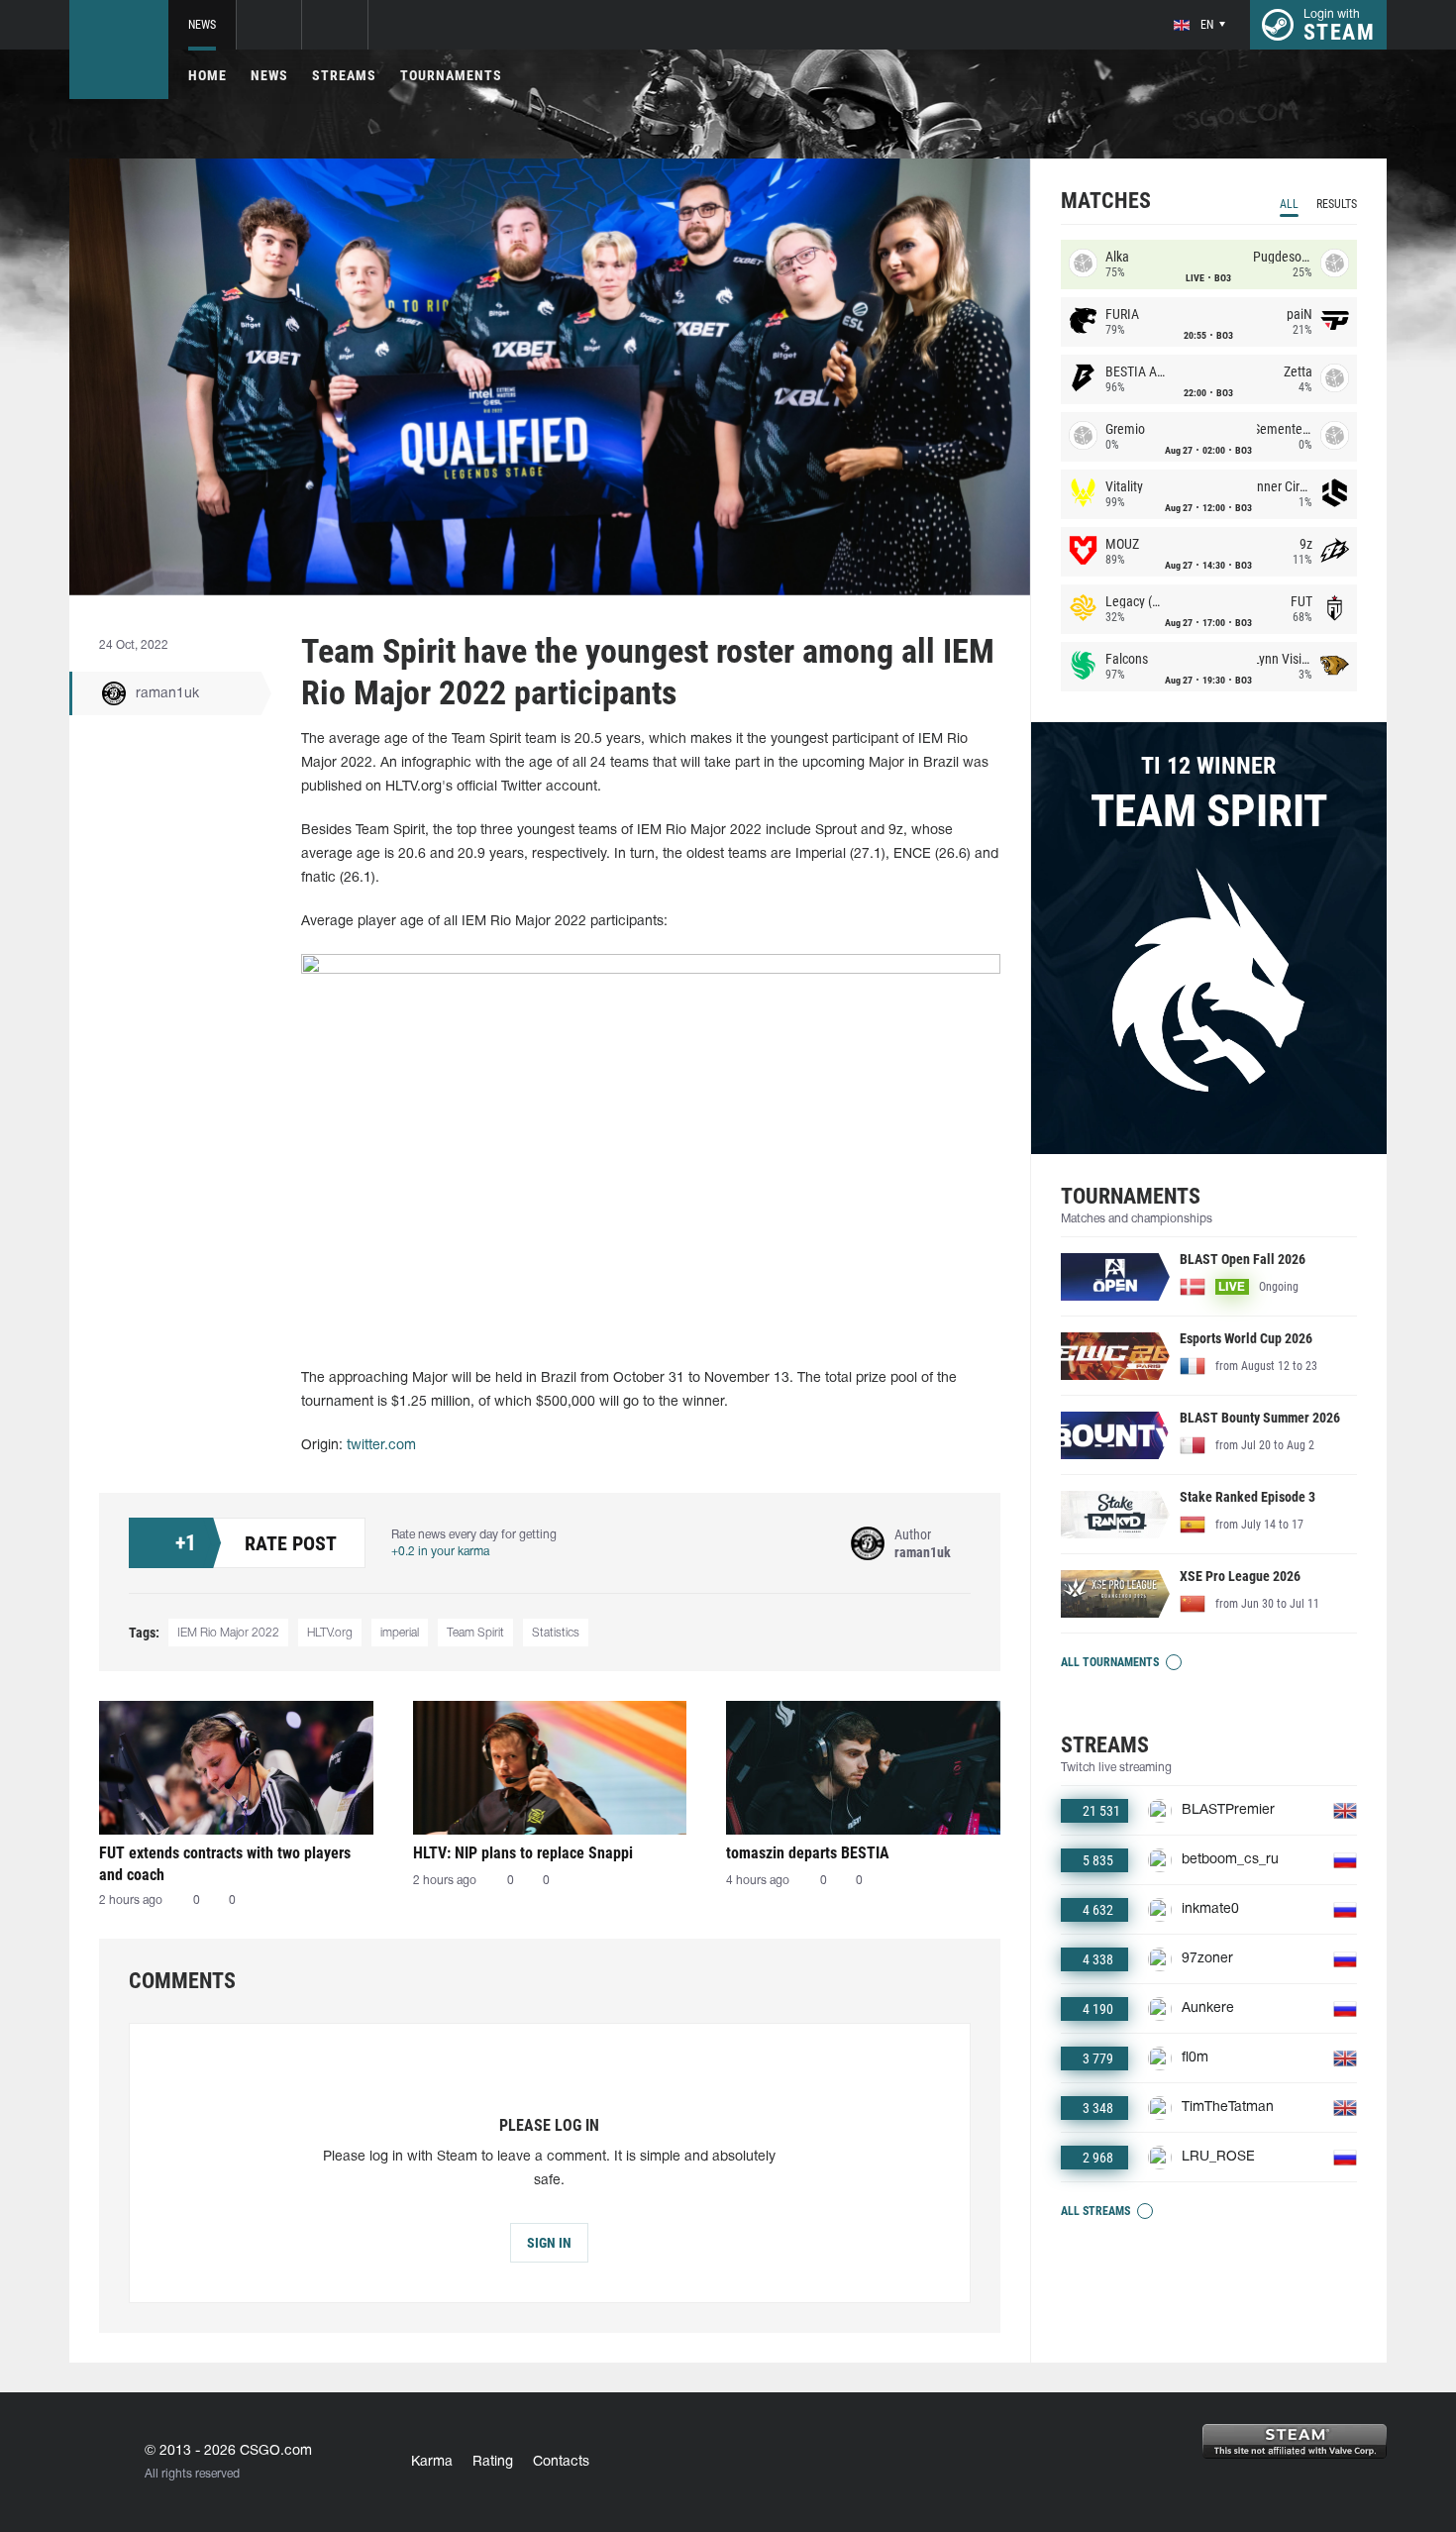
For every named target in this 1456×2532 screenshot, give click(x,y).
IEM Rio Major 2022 (228, 1633)
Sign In (549, 2243)
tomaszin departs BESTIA (808, 1853)
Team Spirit (475, 1633)
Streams (344, 75)
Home (208, 75)
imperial (400, 1633)
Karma (432, 2462)
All (1289, 204)
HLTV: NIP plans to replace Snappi (523, 1853)
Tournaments (451, 75)
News (202, 25)
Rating (493, 2462)
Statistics (556, 1633)
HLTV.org (330, 1633)
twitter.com (381, 1446)
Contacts (561, 2462)
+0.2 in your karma (440, 1552)
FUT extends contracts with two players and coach (225, 1864)
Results (1337, 204)
